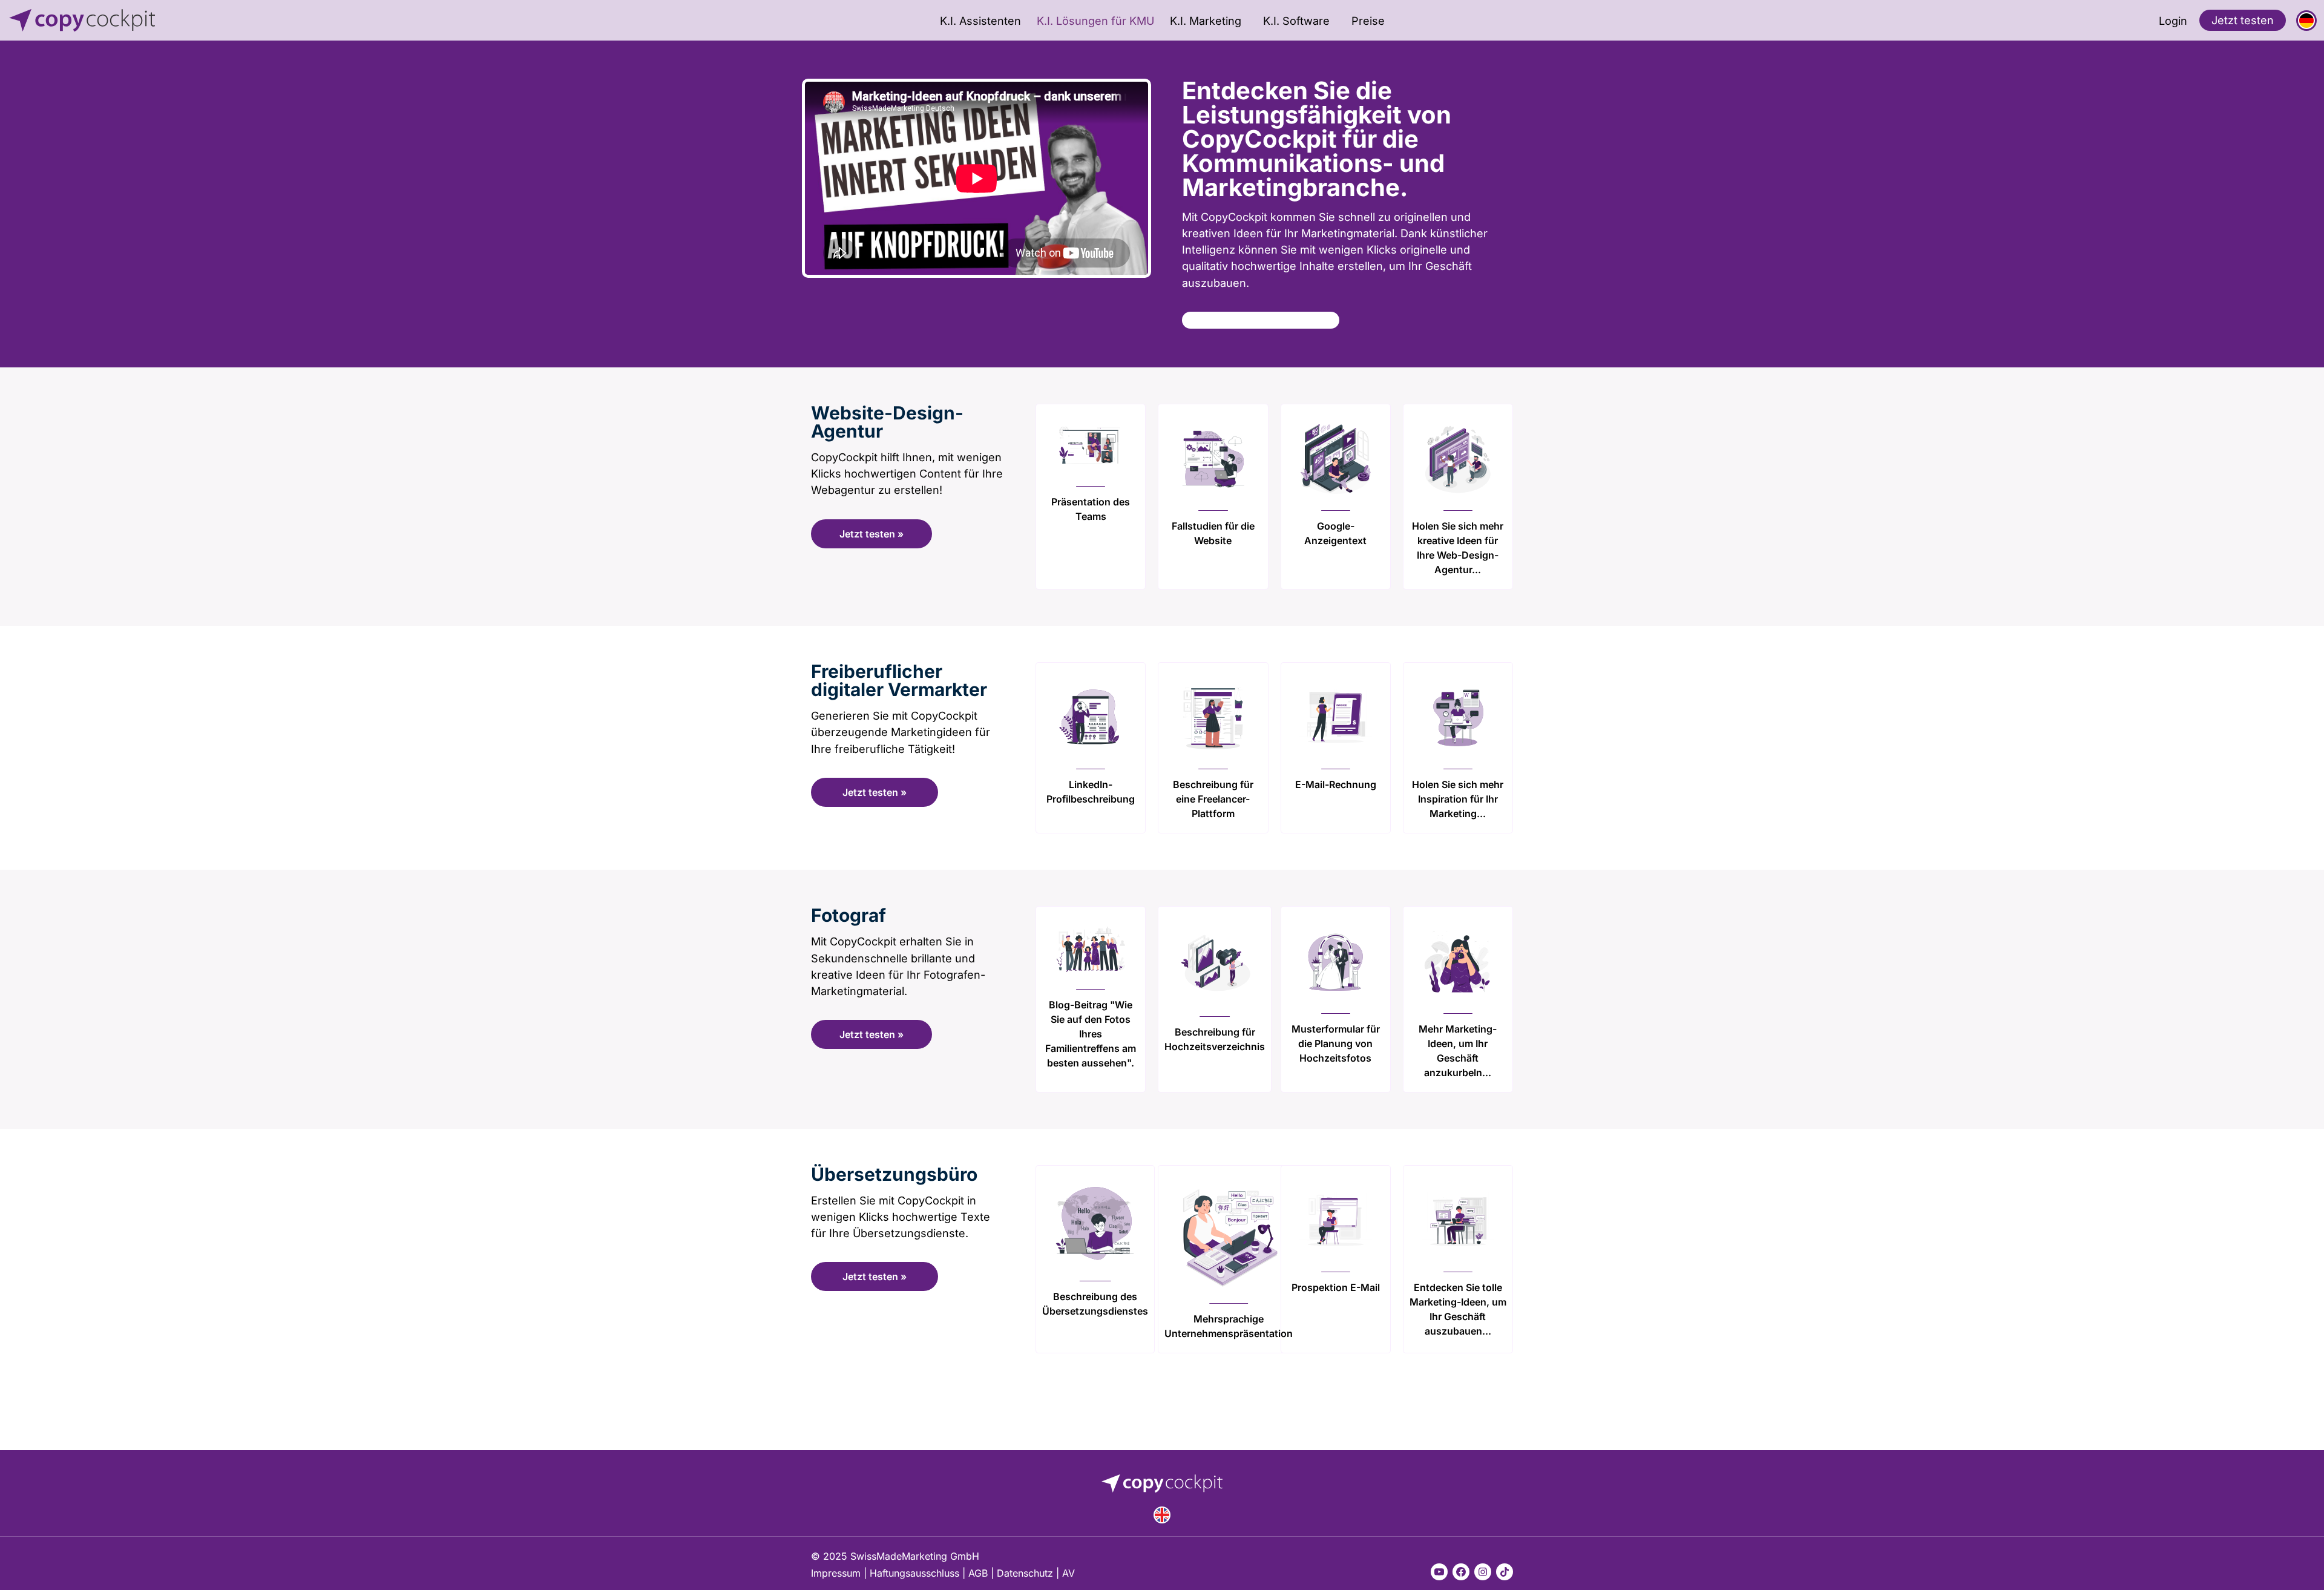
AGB (978, 1573)
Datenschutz (1025, 1573)
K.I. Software (1296, 21)
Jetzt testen (2243, 20)
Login (2173, 21)
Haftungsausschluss (914, 1573)
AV (1068, 1573)
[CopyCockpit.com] (240, 20)
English (1162, 1515)
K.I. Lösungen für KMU (1095, 21)
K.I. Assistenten (980, 21)
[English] (1162, 1515)
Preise (1368, 21)
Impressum (836, 1573)
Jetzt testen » (871, 534)
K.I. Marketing (1206, 21)
